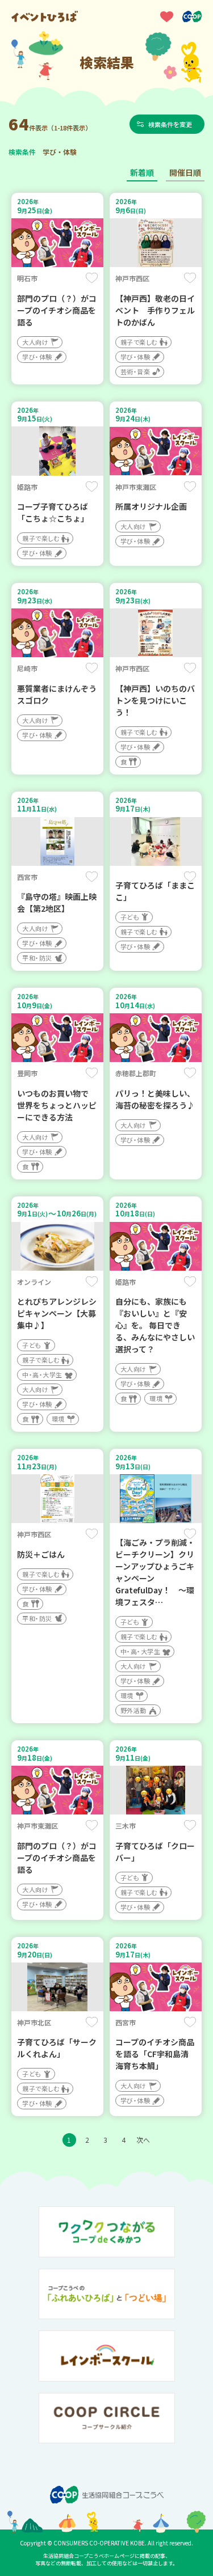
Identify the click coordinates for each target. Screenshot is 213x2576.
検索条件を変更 (170, 124)
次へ (143, 2140)
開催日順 (185, 172)
